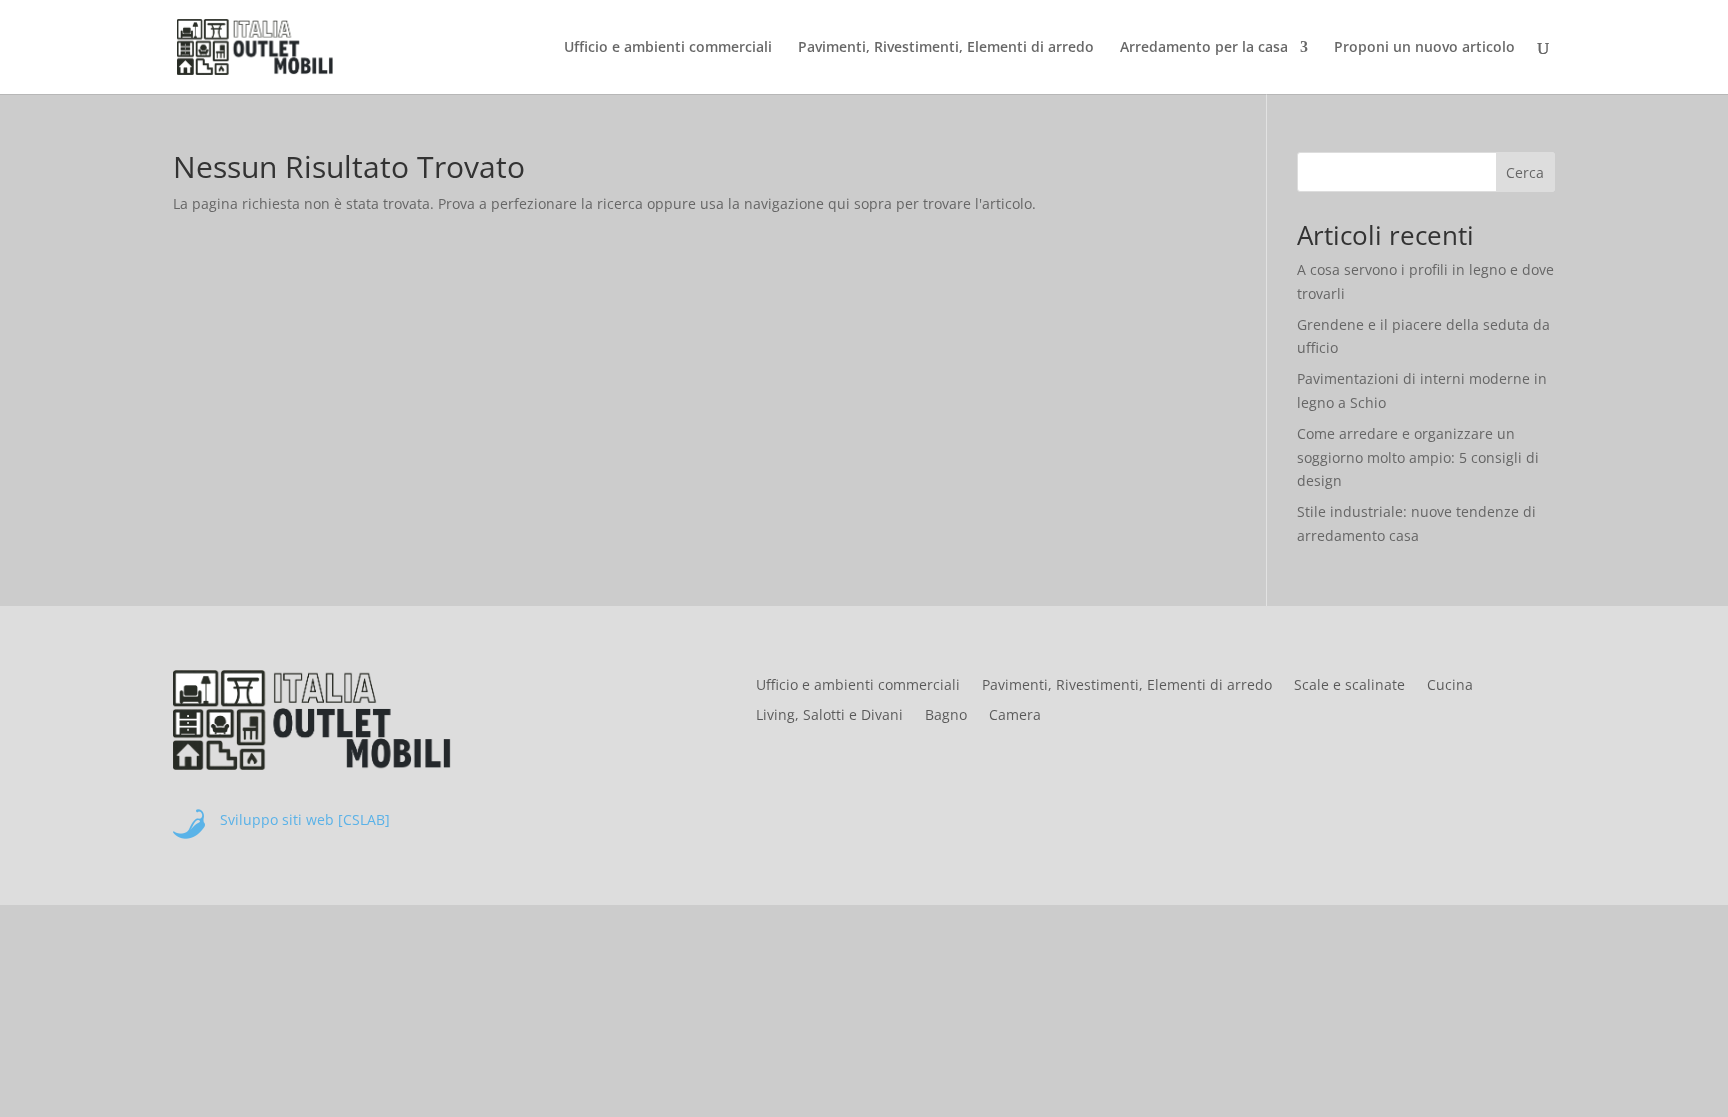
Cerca (1525, 172)
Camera (1015, 716)
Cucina (1450, 686)
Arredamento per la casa (1204, 48)
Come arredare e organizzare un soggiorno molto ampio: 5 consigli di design (1418, 457)
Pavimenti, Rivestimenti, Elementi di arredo (946, 48)
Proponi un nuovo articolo (1424, 48)
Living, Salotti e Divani (829, 716)
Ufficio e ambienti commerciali (668, 48)
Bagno (946, 716)
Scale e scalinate (1349, 686)
